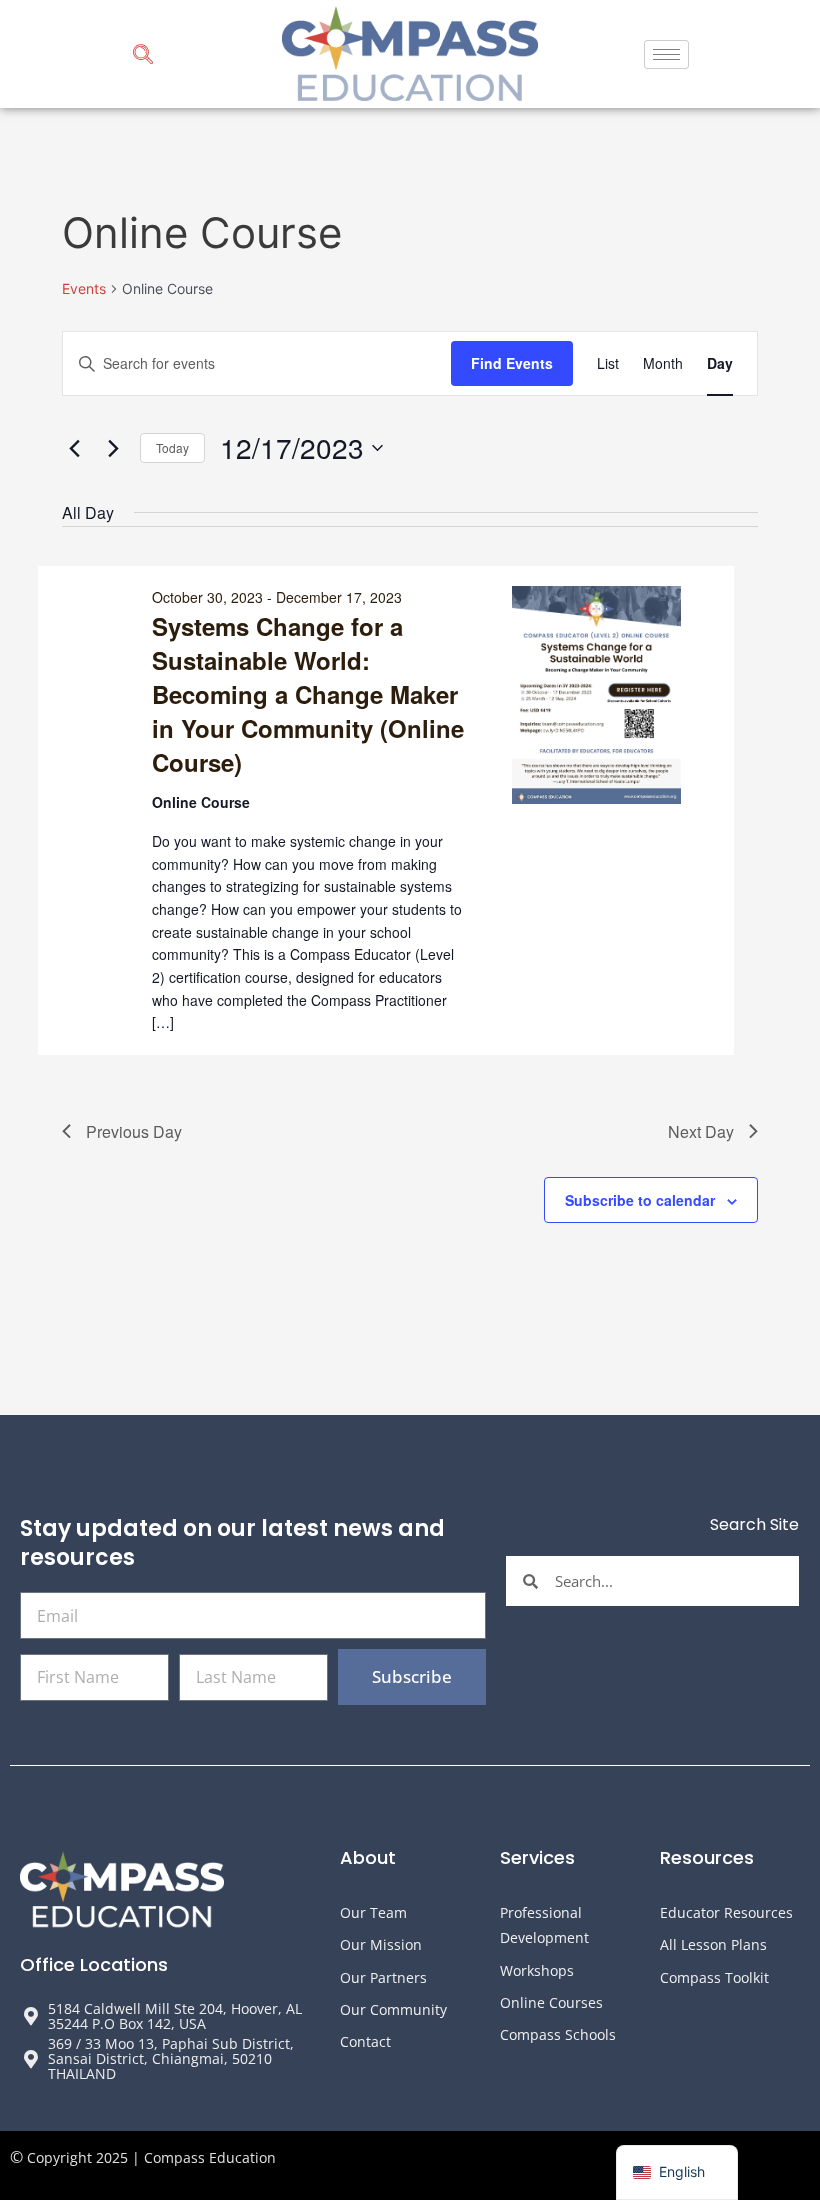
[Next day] (113, 448)
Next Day (701, 1131)
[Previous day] (74, 448)
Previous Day (134, 1131)
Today (172, 447)
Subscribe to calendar (640, 1200)
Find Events (512, 363)
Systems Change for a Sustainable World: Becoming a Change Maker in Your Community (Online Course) (308, 694)
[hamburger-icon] (666, 54)
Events (84, 288)
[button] (143, 56)
